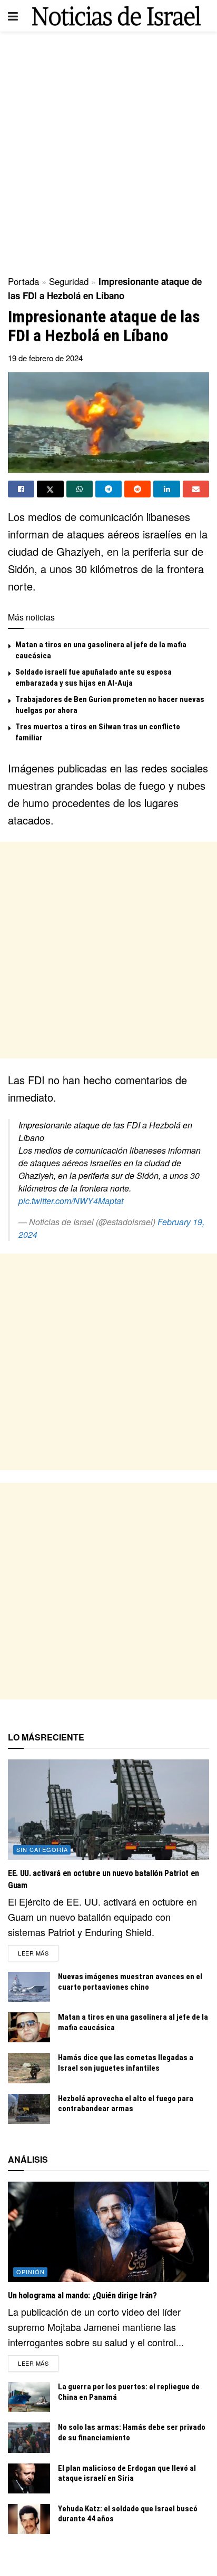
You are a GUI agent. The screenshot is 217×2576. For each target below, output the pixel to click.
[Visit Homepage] (116, 16)
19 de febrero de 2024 (45, 358)
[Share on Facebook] (21, 489)
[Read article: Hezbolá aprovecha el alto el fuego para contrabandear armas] (29, 2109)
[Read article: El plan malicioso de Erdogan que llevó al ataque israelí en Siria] (29, 2478)
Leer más (38, 1953)
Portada (23, 281)
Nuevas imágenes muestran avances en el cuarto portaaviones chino (130, 1982)
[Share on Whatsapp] (80, 489)
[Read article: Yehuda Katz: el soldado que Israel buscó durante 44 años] (29, 2519)
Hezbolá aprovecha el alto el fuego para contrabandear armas (126, 2104)
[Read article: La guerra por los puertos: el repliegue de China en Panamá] (29, 2397)
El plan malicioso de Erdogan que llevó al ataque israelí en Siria (127, 2473)
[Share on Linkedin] (166, 489)
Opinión (31, 2272)
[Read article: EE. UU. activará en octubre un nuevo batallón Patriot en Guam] (108, 1810)
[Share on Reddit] (137, 489)
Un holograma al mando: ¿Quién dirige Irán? (82, 2295)
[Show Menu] (13, 16)
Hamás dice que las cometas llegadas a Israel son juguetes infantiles (126, 2063)
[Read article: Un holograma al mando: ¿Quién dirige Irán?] (108, 2232)
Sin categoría (42, 1849)
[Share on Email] (196, 489)
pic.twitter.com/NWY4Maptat (71, 1201)
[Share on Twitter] (50, 489)
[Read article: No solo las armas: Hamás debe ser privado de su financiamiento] (29, 2437)
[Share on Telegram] (108, 489)
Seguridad (69, 281)
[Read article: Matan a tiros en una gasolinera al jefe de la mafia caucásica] (29, 2027)
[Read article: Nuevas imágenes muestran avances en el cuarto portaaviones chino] (29, 1987)
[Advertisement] (108, 150)
